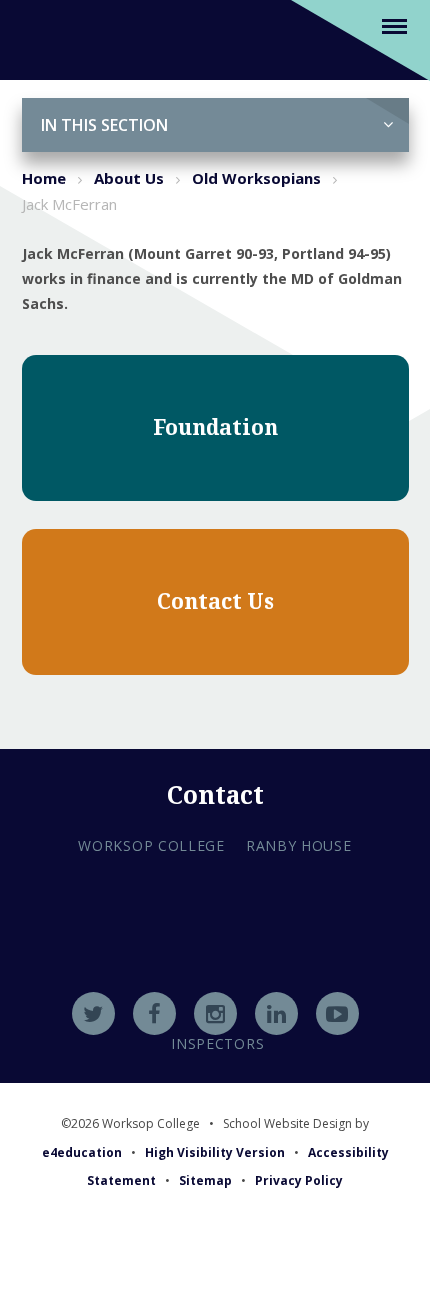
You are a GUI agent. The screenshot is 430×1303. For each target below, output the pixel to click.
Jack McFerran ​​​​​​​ (71, 204)
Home (44, 178)
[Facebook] (154, 1013)
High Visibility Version (215, 1152)
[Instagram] (215, 1013)
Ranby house (299, 845)
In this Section (104, 125)
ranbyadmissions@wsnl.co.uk (215, 963)
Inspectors (217, 1043)
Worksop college (151, 845)
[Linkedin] (276, 1013)
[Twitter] (93, 1013)
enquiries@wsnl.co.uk (215, 990)
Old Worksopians (256, 178)
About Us (129, 178)
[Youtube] (337, 1013)
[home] (46, 38)
